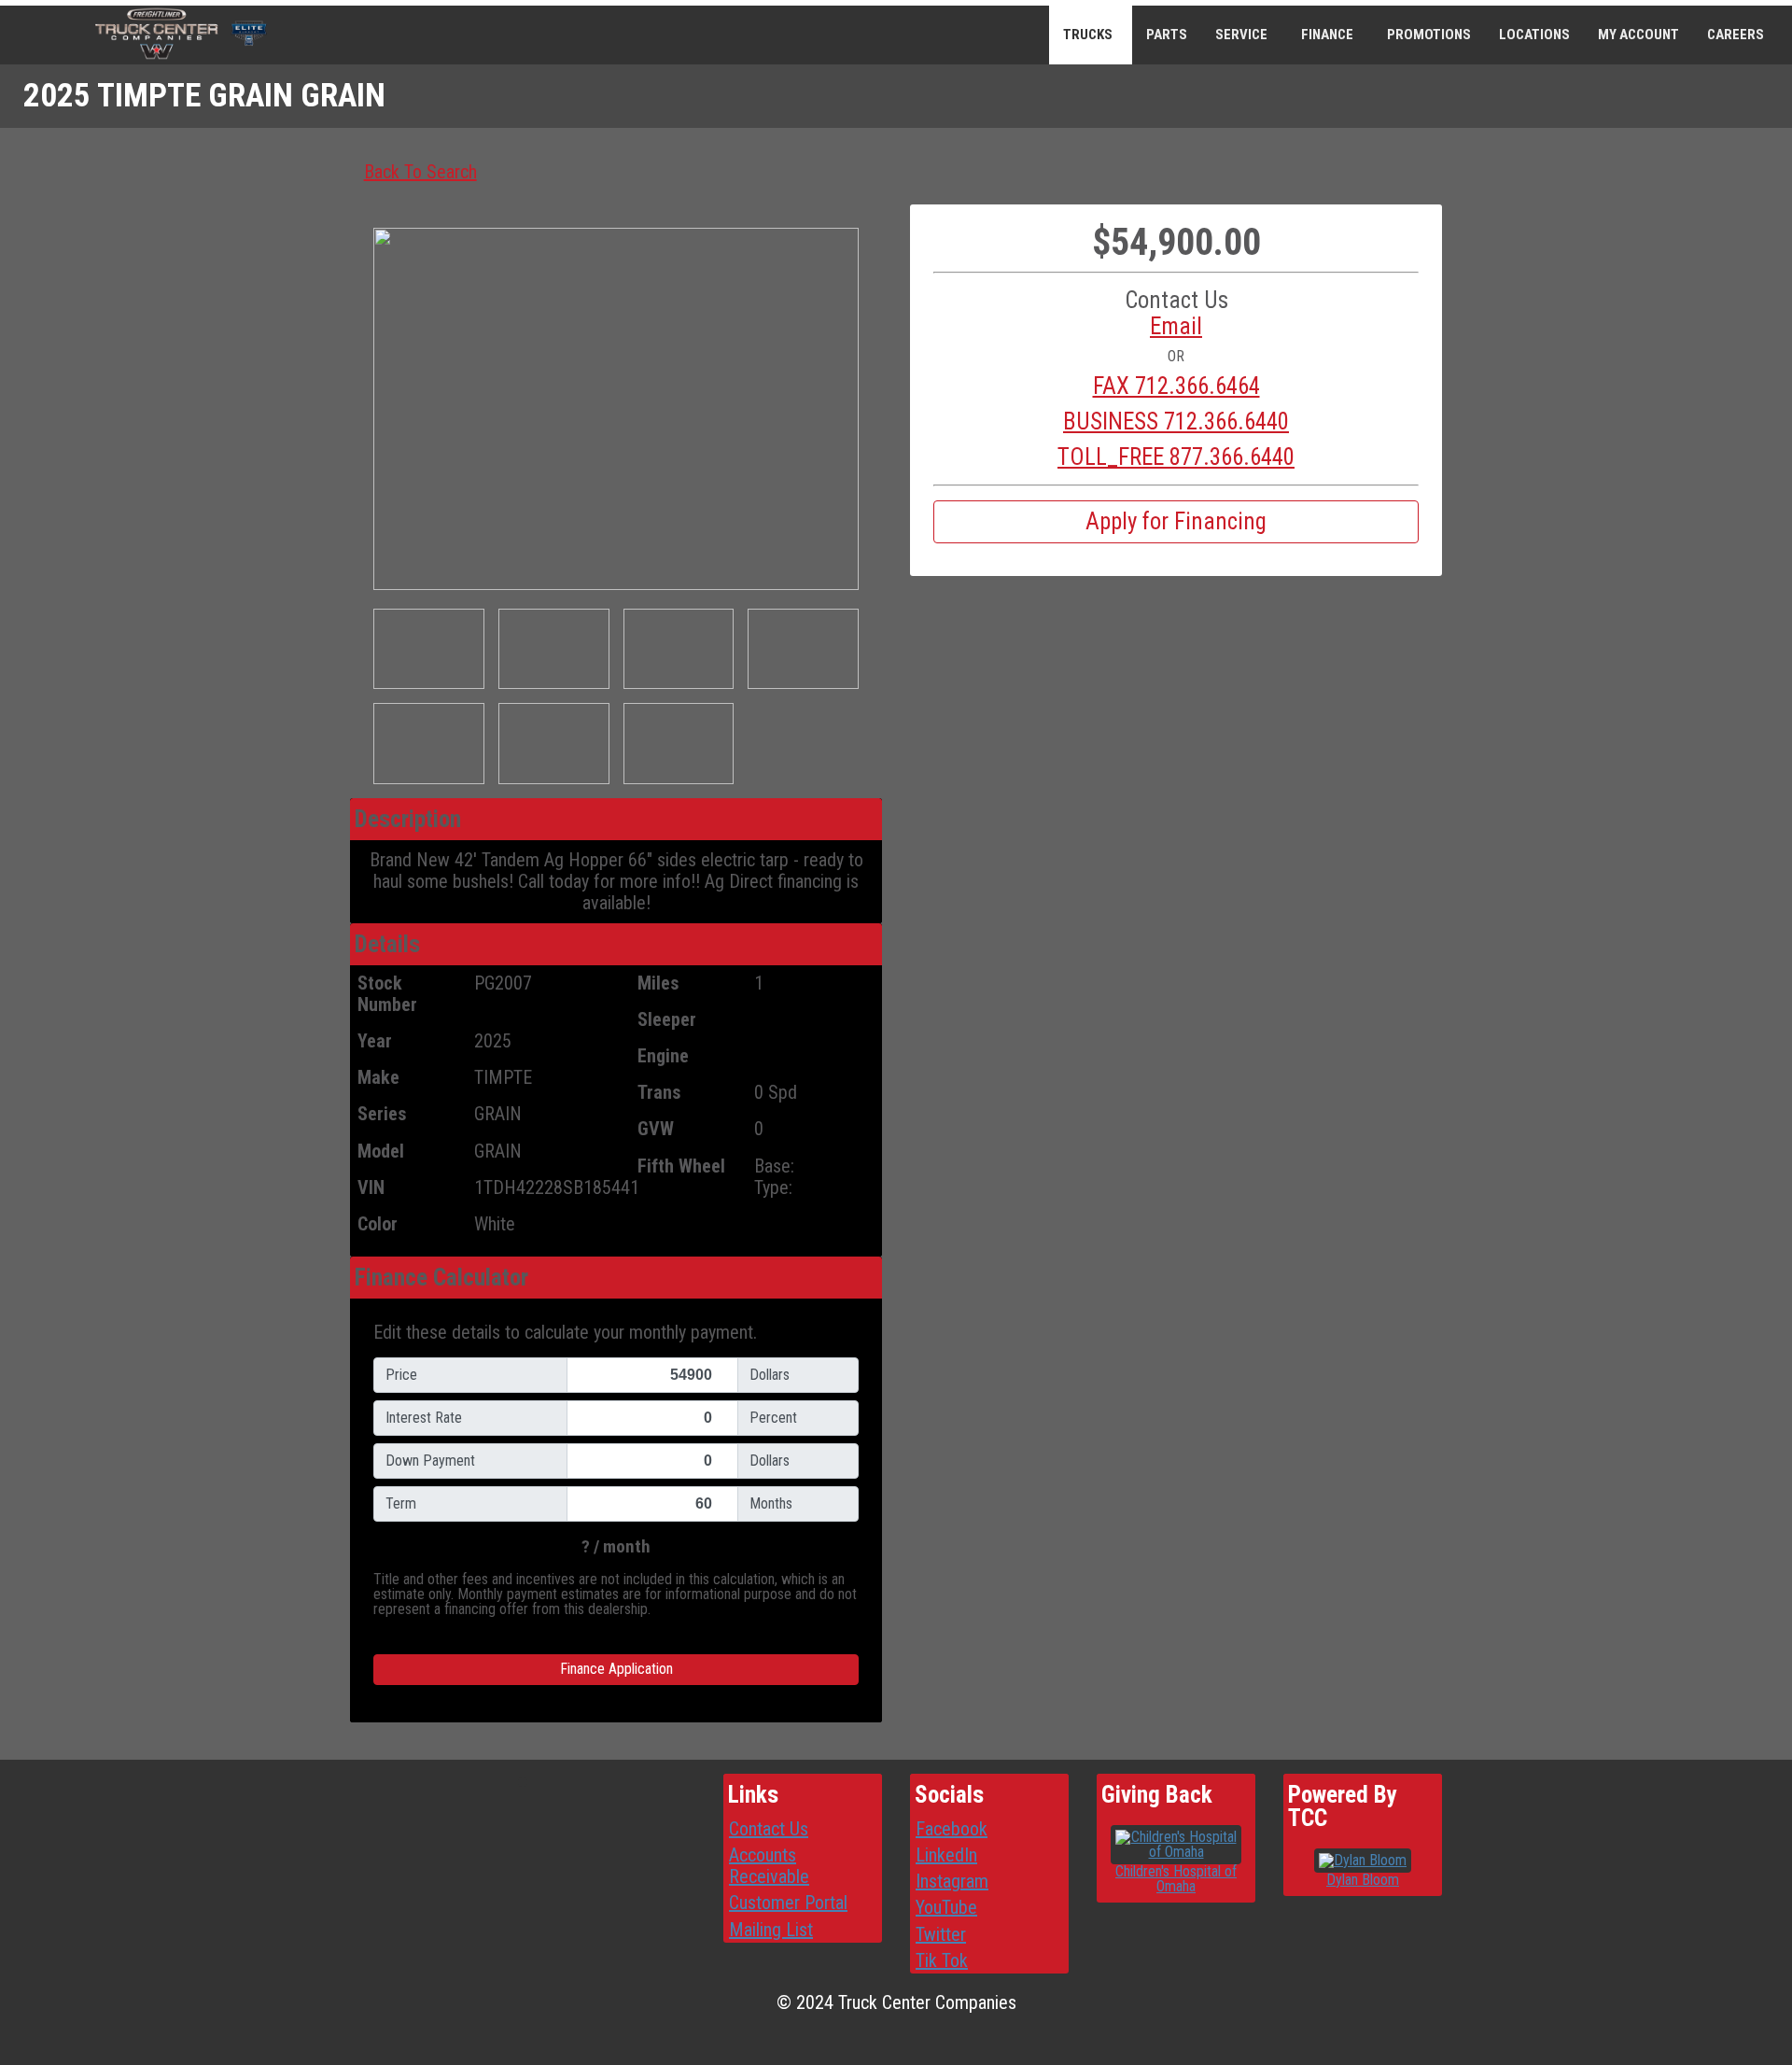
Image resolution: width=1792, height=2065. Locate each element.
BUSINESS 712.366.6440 (1176, 422)
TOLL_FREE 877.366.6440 (1176, 457)
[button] (1176, 327)
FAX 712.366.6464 (1176, 386)
